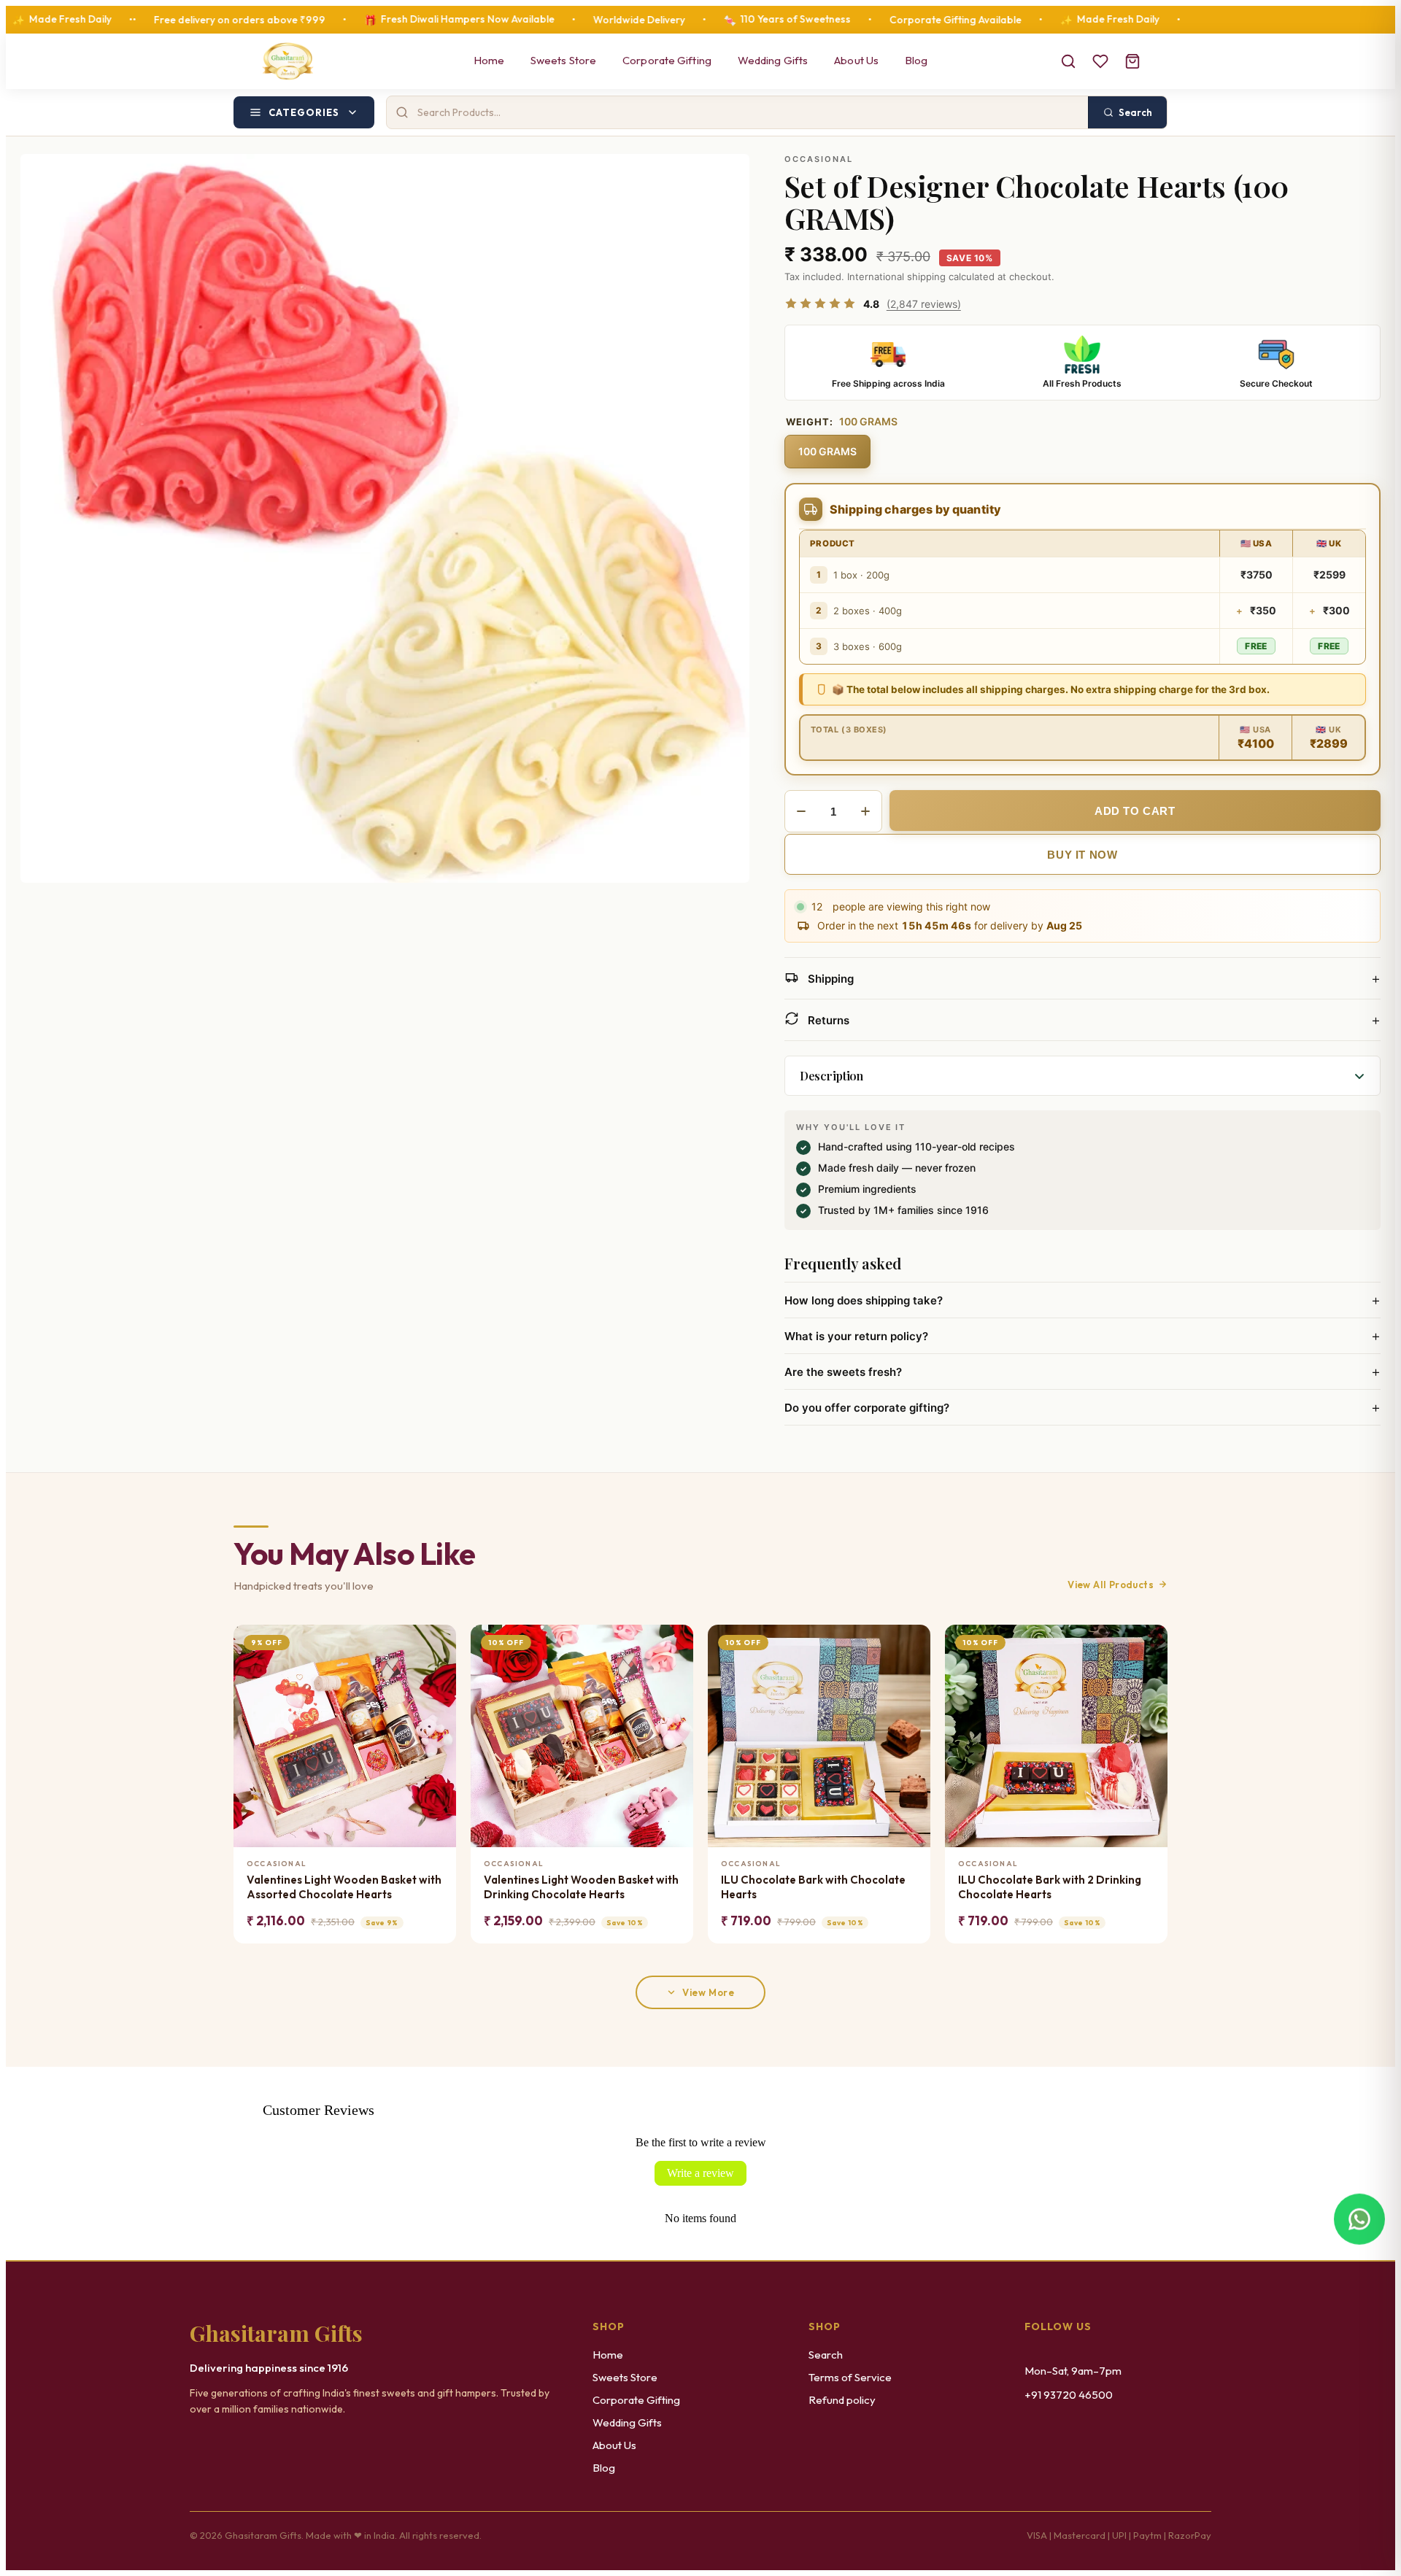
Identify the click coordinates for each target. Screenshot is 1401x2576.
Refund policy (842, 2400)
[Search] (1068, 61)
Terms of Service (850, 2377)
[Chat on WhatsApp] (1359, 2219)
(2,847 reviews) (924, 304)
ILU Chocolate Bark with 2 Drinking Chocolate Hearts (1050, 1887)
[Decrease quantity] (801, 811)
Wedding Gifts (773, 60)
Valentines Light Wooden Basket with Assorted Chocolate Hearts (344, 1887)
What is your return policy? (1082, 1336)
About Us (856, 60)
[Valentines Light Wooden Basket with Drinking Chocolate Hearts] (582, 1736)
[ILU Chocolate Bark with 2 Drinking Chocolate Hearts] (1056, 1736)
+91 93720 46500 (1069, 2395)
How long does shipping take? (1082, 1300)
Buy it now (1082, 855)
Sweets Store (563, 60)
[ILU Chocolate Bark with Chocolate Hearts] (819, 1736)
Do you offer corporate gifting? (1082, 1407)
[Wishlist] (1100, 61)
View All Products (1111, 1585)
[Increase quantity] (865, 811)
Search (826, 2355)
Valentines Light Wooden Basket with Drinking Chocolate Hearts (581, 1887)
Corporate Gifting (667, 60)
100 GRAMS (827, 451)
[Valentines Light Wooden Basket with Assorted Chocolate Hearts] (345, 1736)
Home (489, 60)
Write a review (700, 2173)
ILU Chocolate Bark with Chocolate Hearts (813, 1887)
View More (708, 1992)
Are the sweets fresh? (1082, 1372)
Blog (916, 60)
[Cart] (1132, 61)
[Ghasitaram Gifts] (288, 61)
